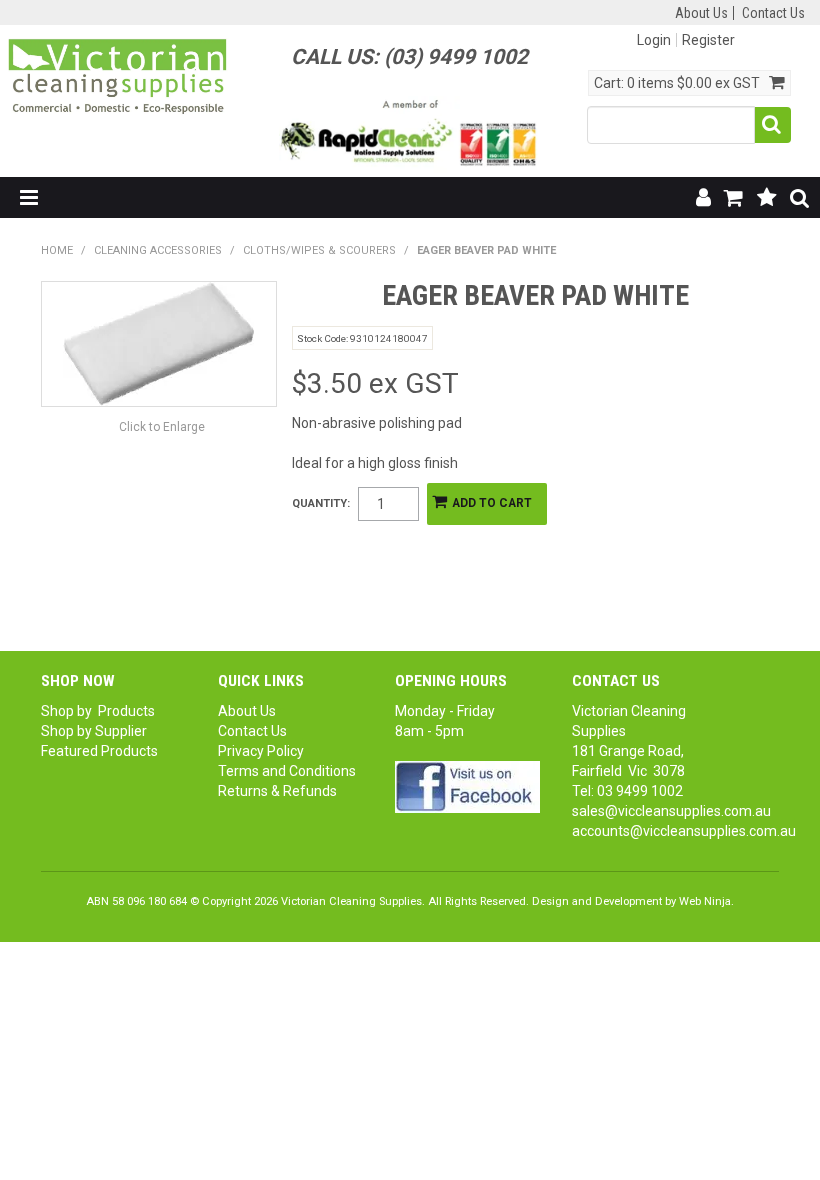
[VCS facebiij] (467, 786)
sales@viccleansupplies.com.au (671, 811)
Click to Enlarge (162, 427)
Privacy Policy (261, 751)
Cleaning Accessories (158, 250)
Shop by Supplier (94, 731)
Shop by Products (98, 711)
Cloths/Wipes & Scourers (319, 250)
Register (708, 40)
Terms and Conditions (287, 771)
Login (654, 40)
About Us (701, 13)
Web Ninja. (706, 901)
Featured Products (99, 751)
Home (57, 250)
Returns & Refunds (277, 791)
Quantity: (321, 503)
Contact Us (773, 13)
